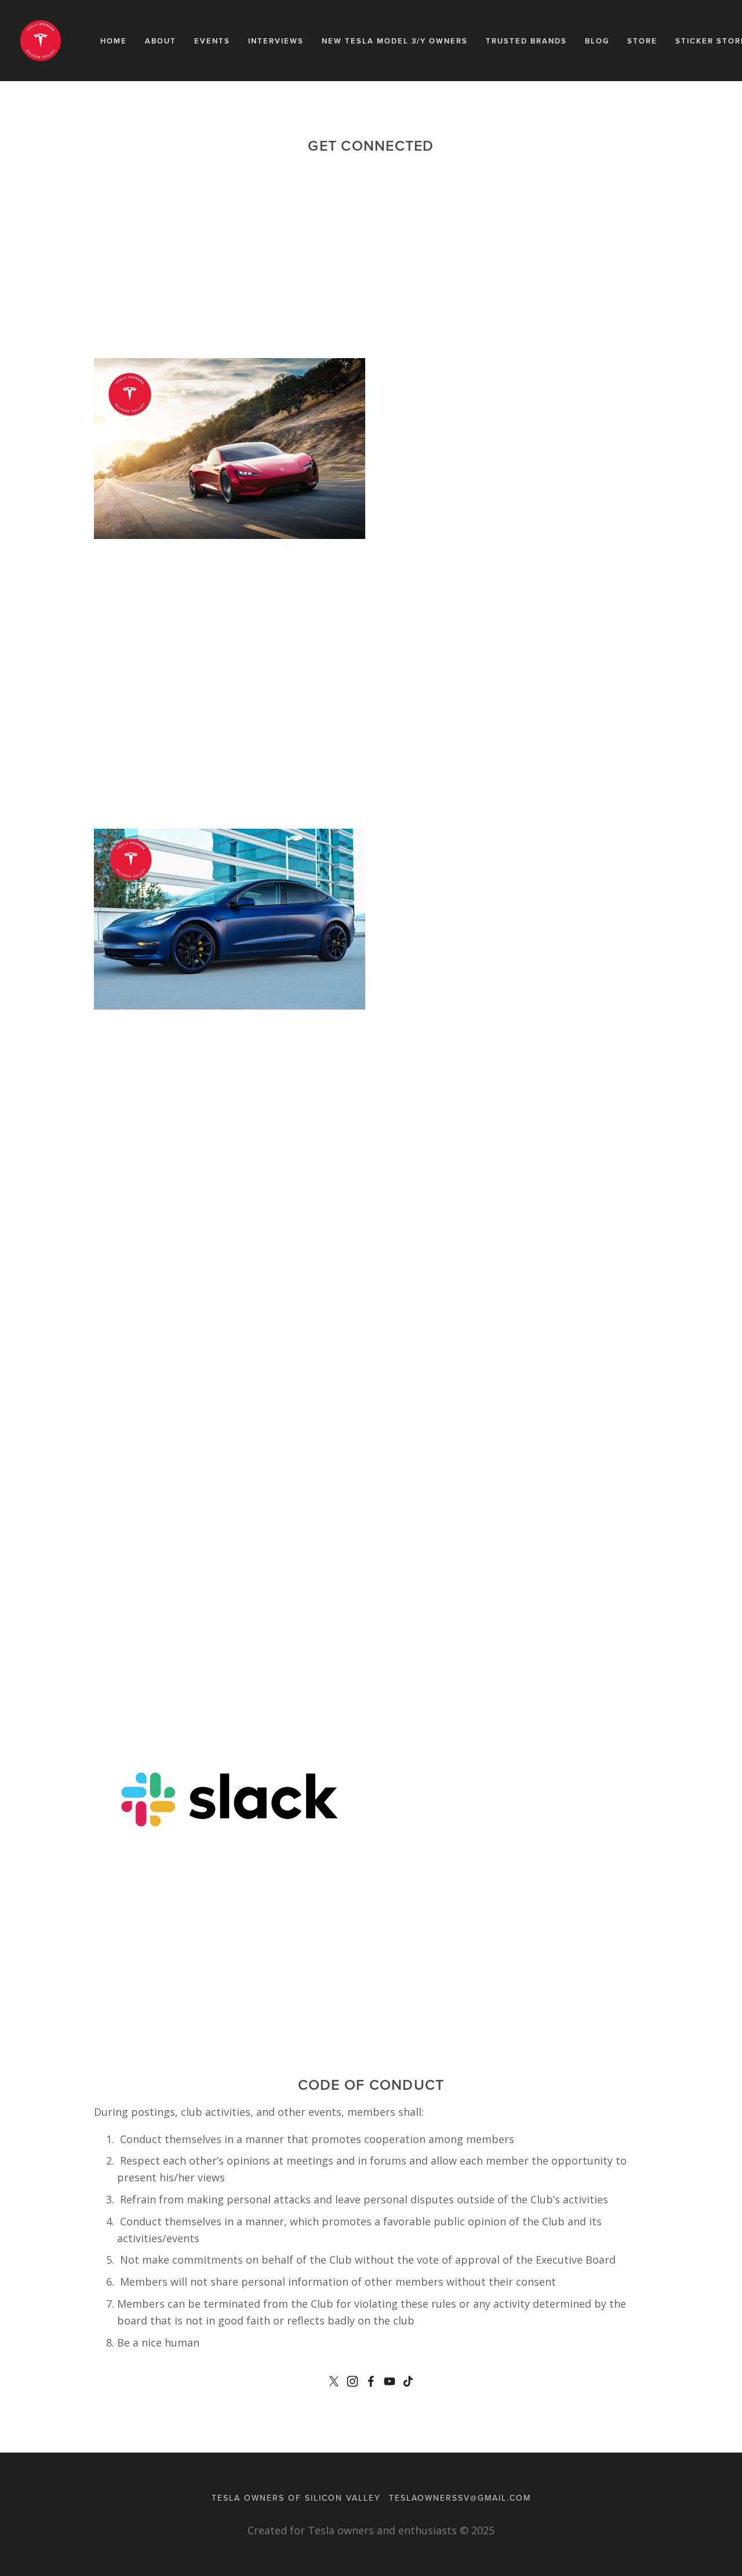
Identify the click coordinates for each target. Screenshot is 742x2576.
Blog (597, 41)
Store (642, 41)
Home (114, 41)
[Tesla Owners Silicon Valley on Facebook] (371, 2381)
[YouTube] (390, 2381)
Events (212, 41)
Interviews (276, 41)
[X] (334, 2381)
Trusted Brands (526, 41)
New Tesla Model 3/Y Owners (395, 41)
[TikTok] (408, 2381)
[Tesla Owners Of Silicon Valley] (352, 2381)
